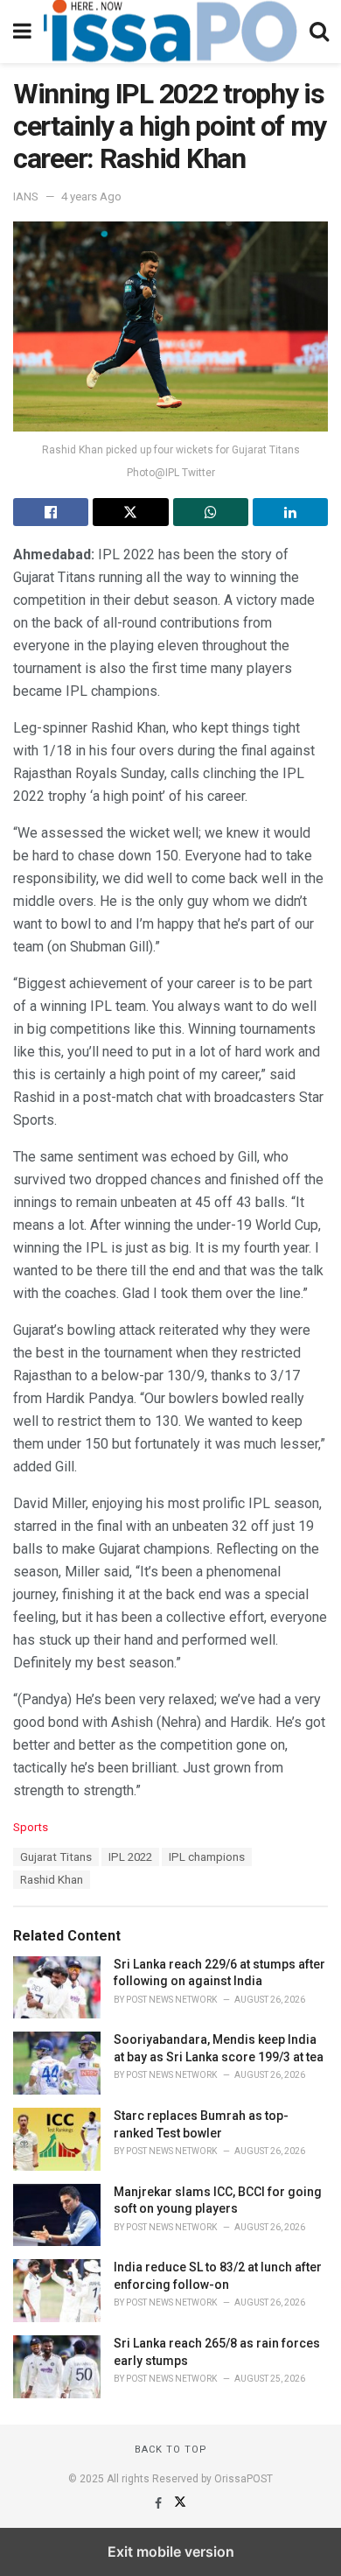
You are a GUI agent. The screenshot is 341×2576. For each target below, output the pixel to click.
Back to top (171, 2450)
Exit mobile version (171, 2551)
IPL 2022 (130, 1857)
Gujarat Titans (56, 1857)
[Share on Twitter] (130, 512)
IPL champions (207, 1857)
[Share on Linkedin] (290, 512)
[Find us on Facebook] (160, 2503)
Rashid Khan (52, 1880)
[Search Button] (319, 32)
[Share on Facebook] (51, 512)
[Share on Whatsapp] (211, 512)
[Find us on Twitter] (180, 2503)
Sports (31, 1827)
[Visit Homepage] (170, 32)
